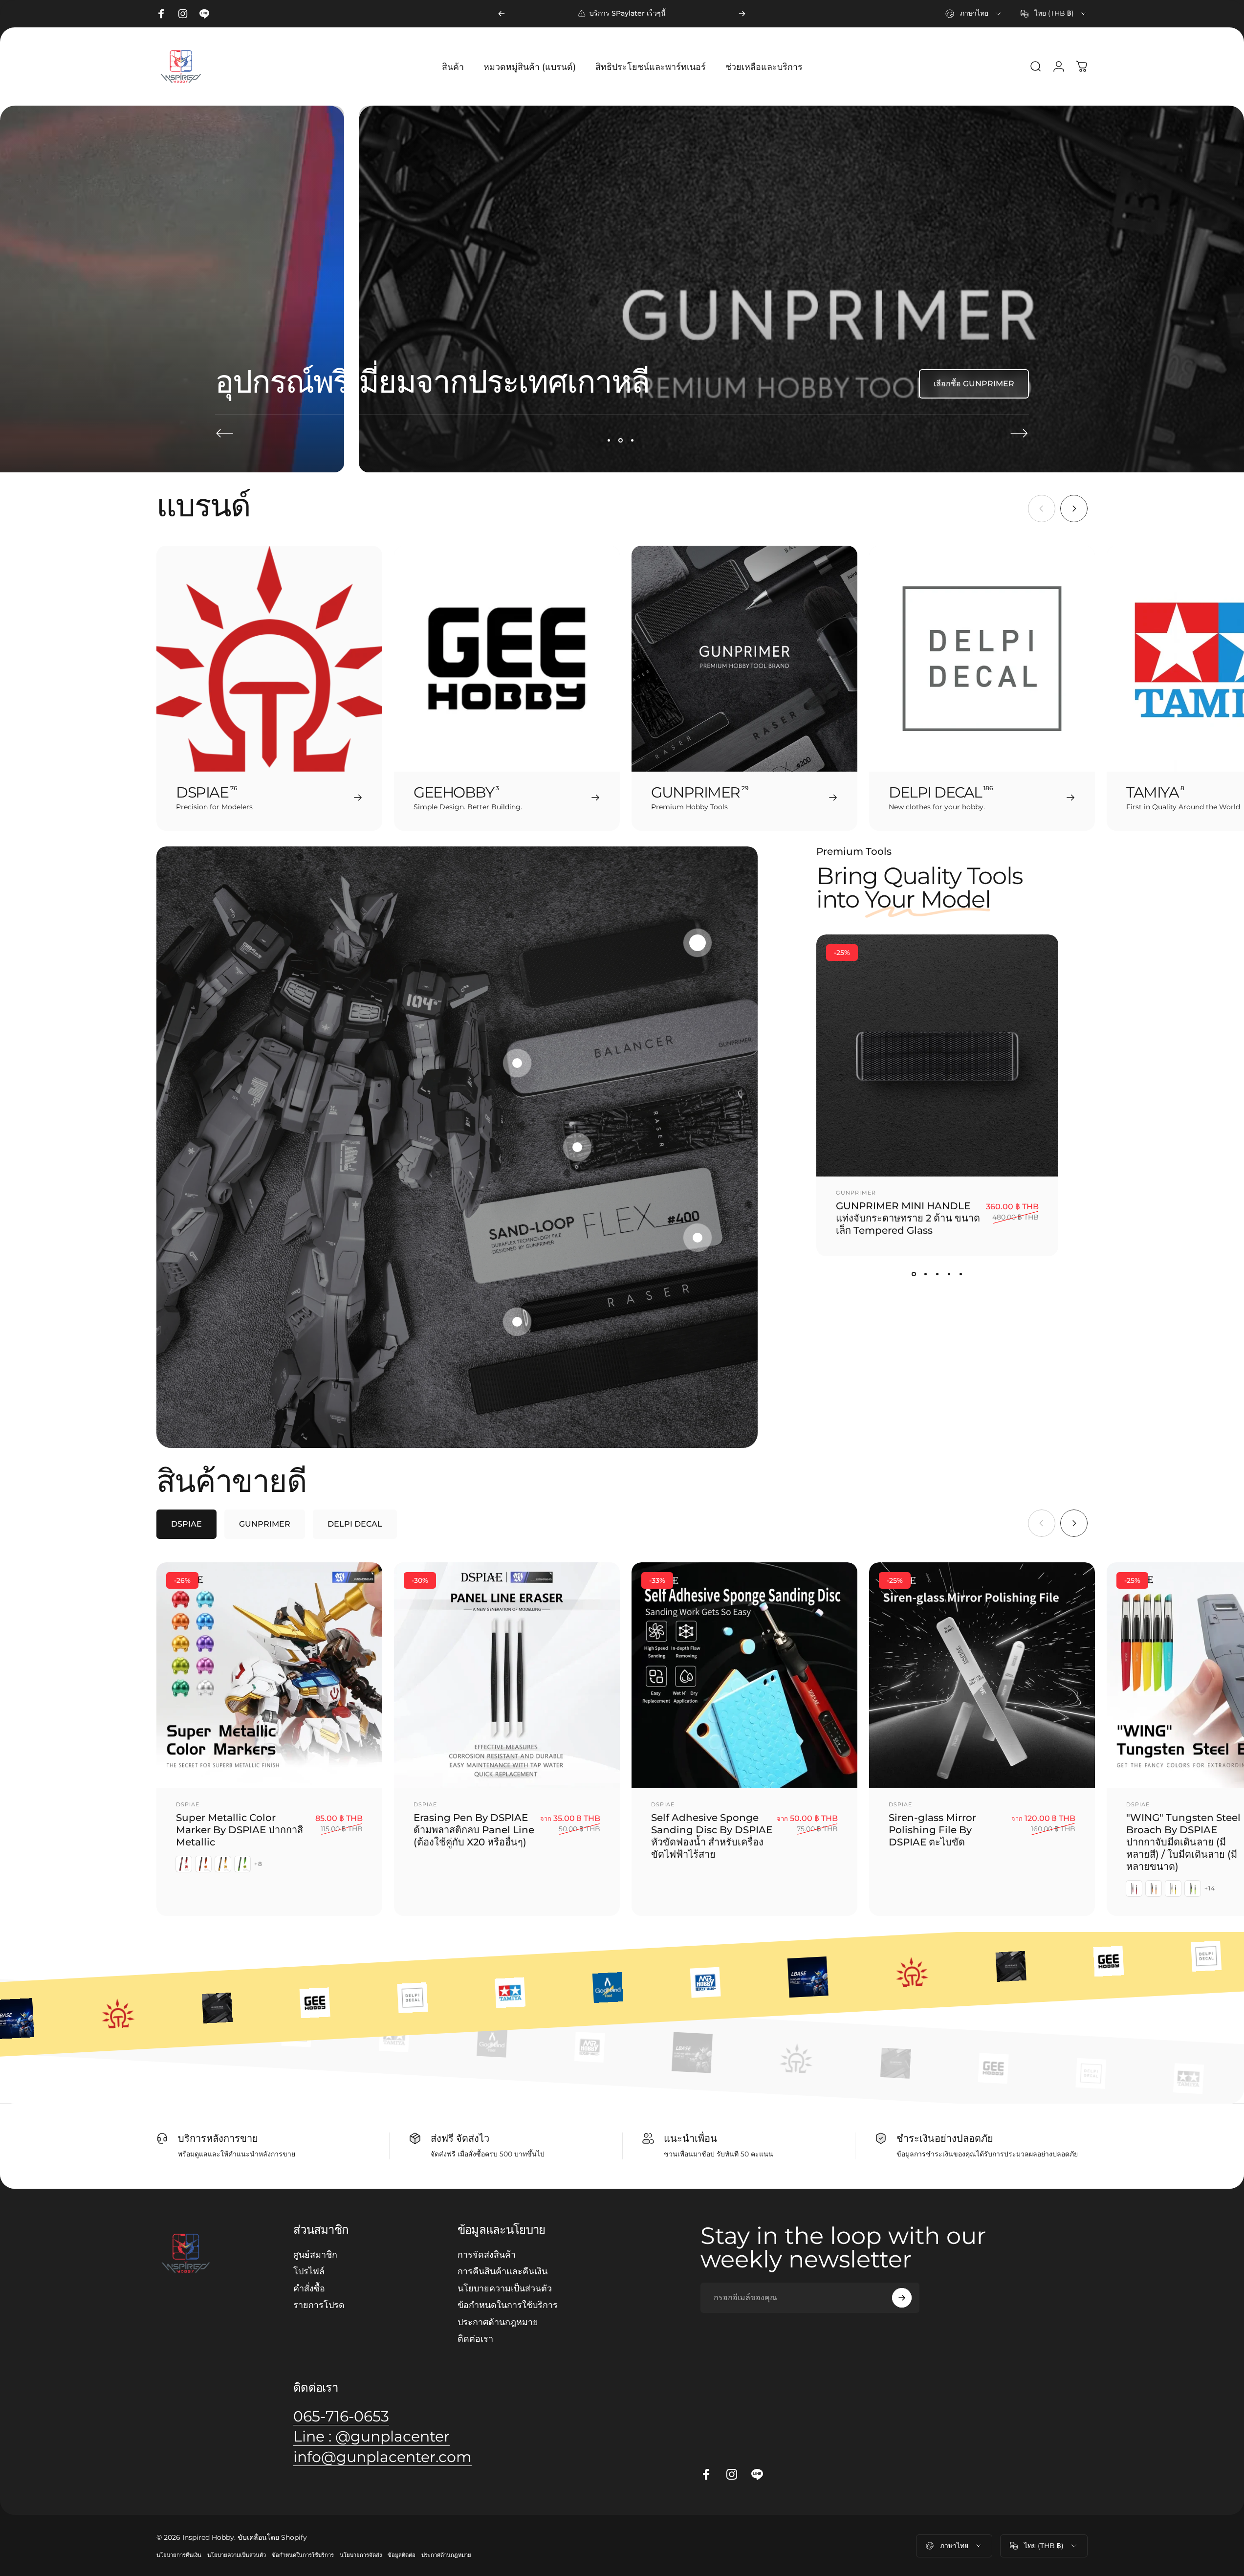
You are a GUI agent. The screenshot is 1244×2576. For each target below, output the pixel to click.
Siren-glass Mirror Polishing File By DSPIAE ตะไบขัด (932, 1830)
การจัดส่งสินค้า (487, 2255)
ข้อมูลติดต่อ (402, 2555)
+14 (1210, 1889)
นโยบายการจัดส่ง (361, 2555)
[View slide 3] (938, 1274)
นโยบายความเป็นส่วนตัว (505, 2288)
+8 (258, 1865)
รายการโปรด (319, 2306)
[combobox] (974, 14)
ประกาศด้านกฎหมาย (498, 2322)
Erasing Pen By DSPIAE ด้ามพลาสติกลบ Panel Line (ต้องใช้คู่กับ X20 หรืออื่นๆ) (474, 1830)
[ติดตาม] (902, 2298)
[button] (698, 943)
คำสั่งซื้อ (309, 2288)
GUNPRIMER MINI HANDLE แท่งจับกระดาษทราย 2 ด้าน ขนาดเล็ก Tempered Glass (908, 1218)
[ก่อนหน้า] (502, 14)
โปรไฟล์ (309, 2272)
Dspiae (188, 1805)
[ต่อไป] (742, 14)
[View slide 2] (926, 1274)
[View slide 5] (961, 1274)
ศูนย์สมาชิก (315, 2255)
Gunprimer (856, 1193)
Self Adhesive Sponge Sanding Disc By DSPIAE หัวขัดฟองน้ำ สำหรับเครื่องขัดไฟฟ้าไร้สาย (712, 1836)
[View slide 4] (949, 1274)
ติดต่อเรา (475, 2339)
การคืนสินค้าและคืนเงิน (502, 2272)
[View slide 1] (914, 1274)
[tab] (186, 1525)
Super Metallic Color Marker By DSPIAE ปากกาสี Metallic (240, 1830)
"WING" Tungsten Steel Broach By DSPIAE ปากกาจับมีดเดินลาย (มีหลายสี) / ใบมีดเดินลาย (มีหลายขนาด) (1183, 1843)
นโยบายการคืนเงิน (179, 2555)
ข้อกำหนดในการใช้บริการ (508, 2306)
